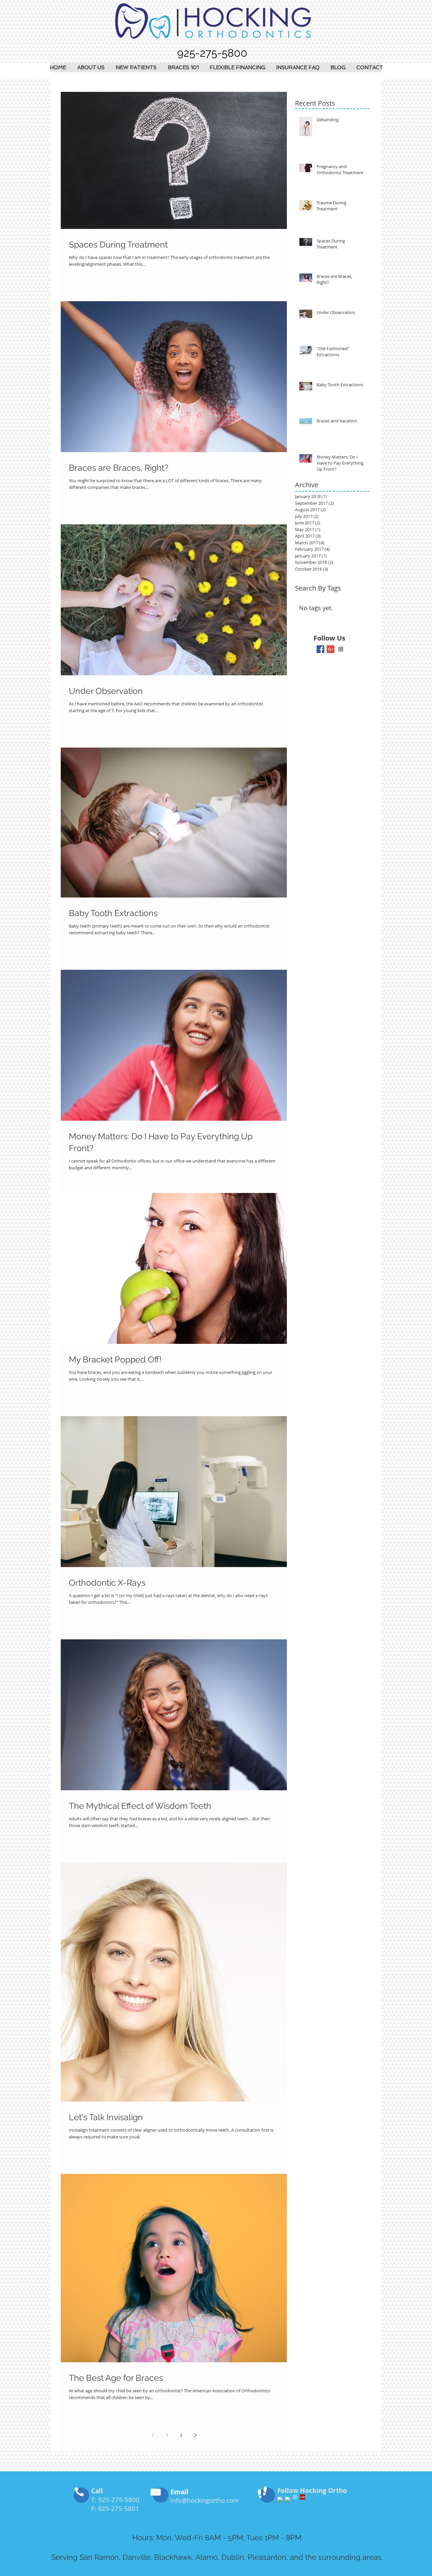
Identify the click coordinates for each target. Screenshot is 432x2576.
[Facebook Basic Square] (320, 649)
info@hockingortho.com (205, 2500)
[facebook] (280, 2499)
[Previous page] (153, 2435)
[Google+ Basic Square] (331, 649)
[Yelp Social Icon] (302, 2497)
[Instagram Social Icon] (341, 649)
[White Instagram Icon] (295, 2497)
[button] (91, 68)
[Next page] (195, 2435)
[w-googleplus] (288, 2499)
